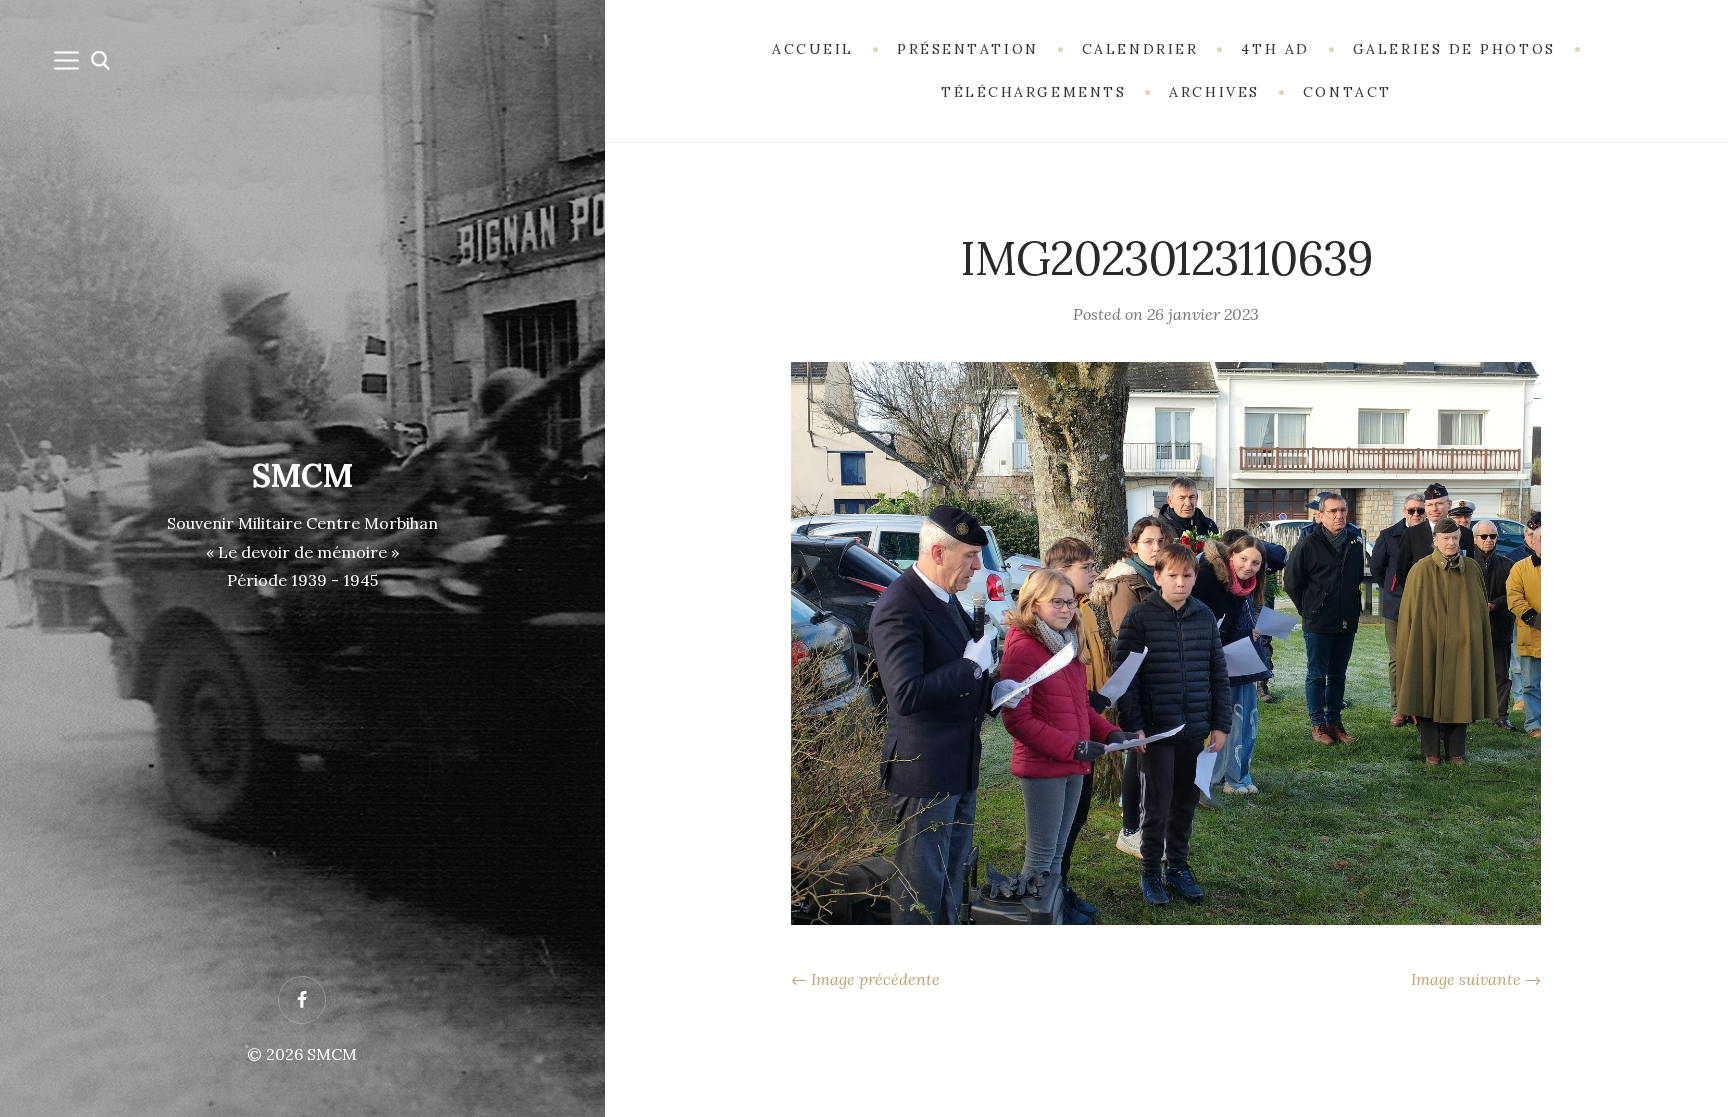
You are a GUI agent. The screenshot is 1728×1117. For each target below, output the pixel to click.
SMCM (302, 475)
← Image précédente (865, 979)
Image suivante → (1476, 979)
